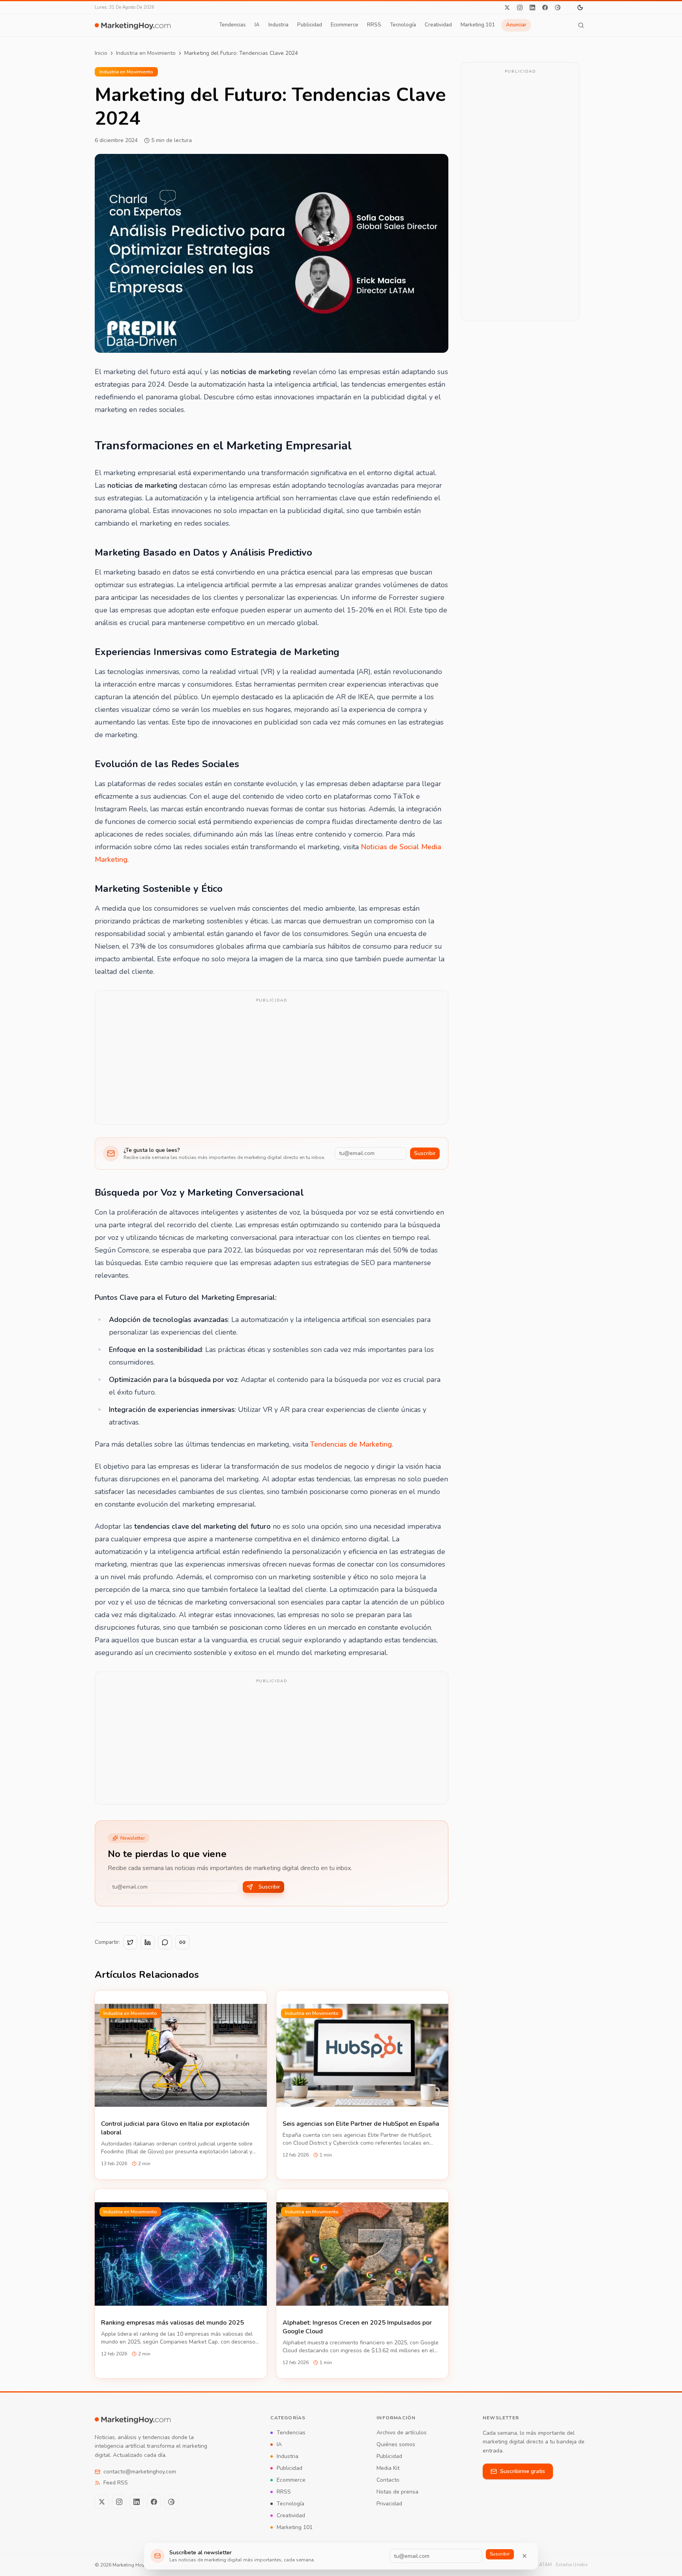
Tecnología (403, 25)
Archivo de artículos (402, 2433)
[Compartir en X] (130, 1942)
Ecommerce (345, 25)
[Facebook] (545, 7)
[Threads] (558, 7)
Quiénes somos (396, 2444)
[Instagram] (520, 7)
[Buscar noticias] (581, 25)
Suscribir (425, 1153)
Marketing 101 (478, 25)
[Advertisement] (272, 1063)
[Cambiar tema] (580, 7)
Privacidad (389, 2504)
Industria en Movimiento (146, 53)
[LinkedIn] (532, 7)
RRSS (374, 25)
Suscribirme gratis (523, 2471)
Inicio (101, 53)
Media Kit (388, 2468)
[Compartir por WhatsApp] (165, 1942)
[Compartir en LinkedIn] (148, 1942)
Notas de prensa (397, 2492)
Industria (278, 25)
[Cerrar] (525, 2556)
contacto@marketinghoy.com (140, 2472)
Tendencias (232, 25)
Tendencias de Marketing (351, 1444)
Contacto (388, 2480)
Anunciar (516, 25)
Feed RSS (116, 2483)
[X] (507, 7)
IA (257, 25)
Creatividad (438, 25)
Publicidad (310, 25)
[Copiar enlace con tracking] (182, 1942)
